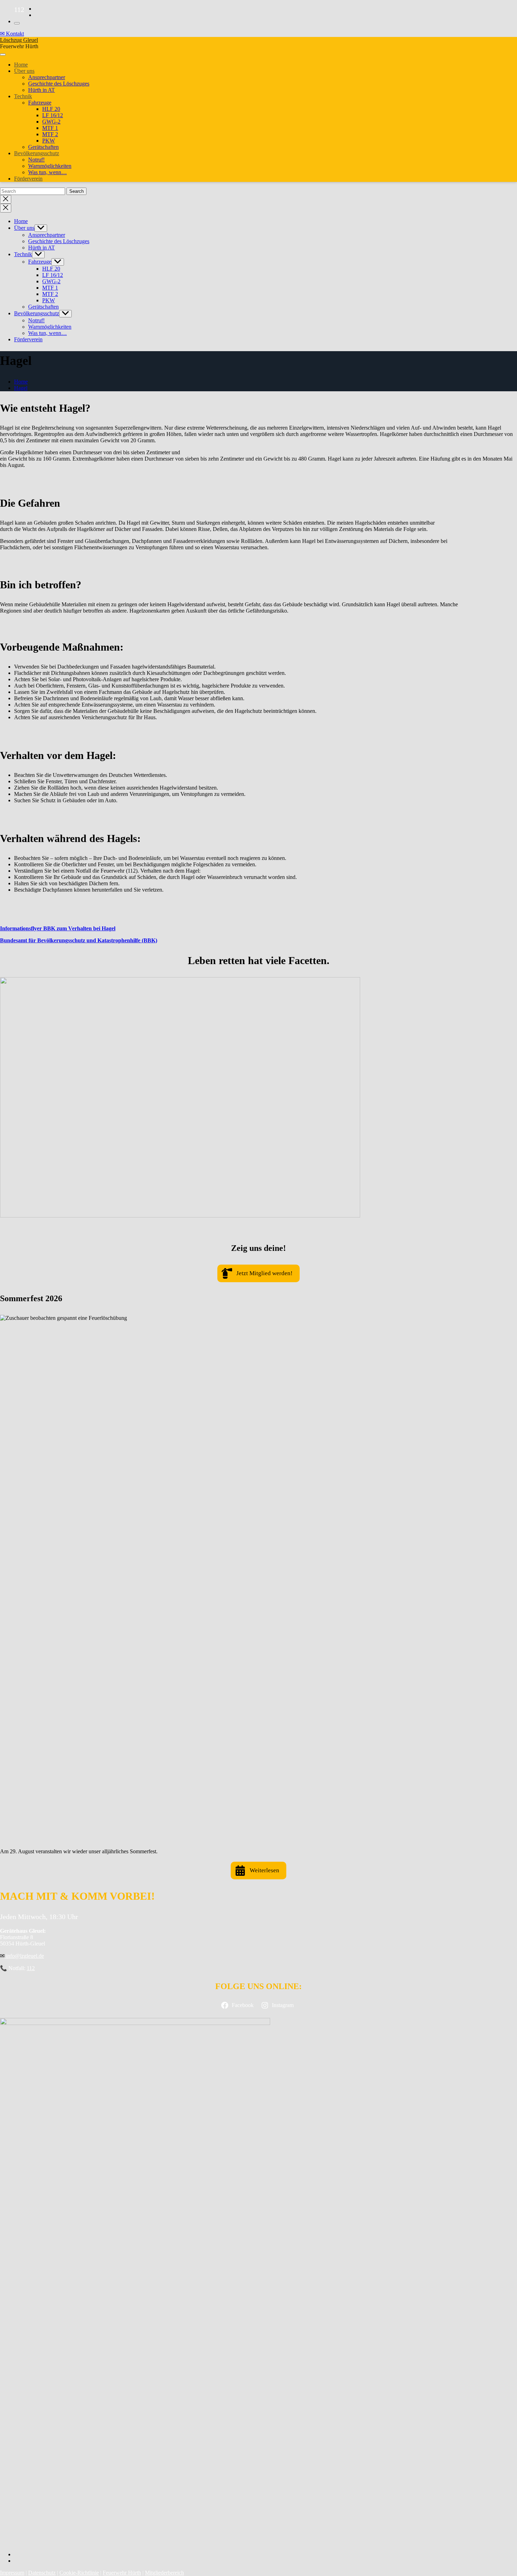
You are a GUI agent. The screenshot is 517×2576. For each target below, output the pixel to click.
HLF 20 (51, 109)
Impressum (12, 2573)
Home (21, 65)
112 (31, 1968)
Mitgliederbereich (164, 2573)
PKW (49, 141)
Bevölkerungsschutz (37, 153)
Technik (23, 96)
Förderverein (28, 179)
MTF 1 (50, 128)
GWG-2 (51, 122)
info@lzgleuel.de (24, 1956)
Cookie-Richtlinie (79, 2573)
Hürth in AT (42, 90)
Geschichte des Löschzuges (59, 84)
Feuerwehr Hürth (122, 2573)
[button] (258, 1273)
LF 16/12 (53, 115)
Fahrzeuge (40, 103)
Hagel (21, 388)
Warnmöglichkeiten (50, 166)
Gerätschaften (43, 147)
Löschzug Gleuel (19, 40)
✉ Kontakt (12, 34)
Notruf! (36, 160)
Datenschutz (42, 2573)
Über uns (24, 71)
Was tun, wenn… (47, 172)
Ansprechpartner (47, 77)
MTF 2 (50, 134)
